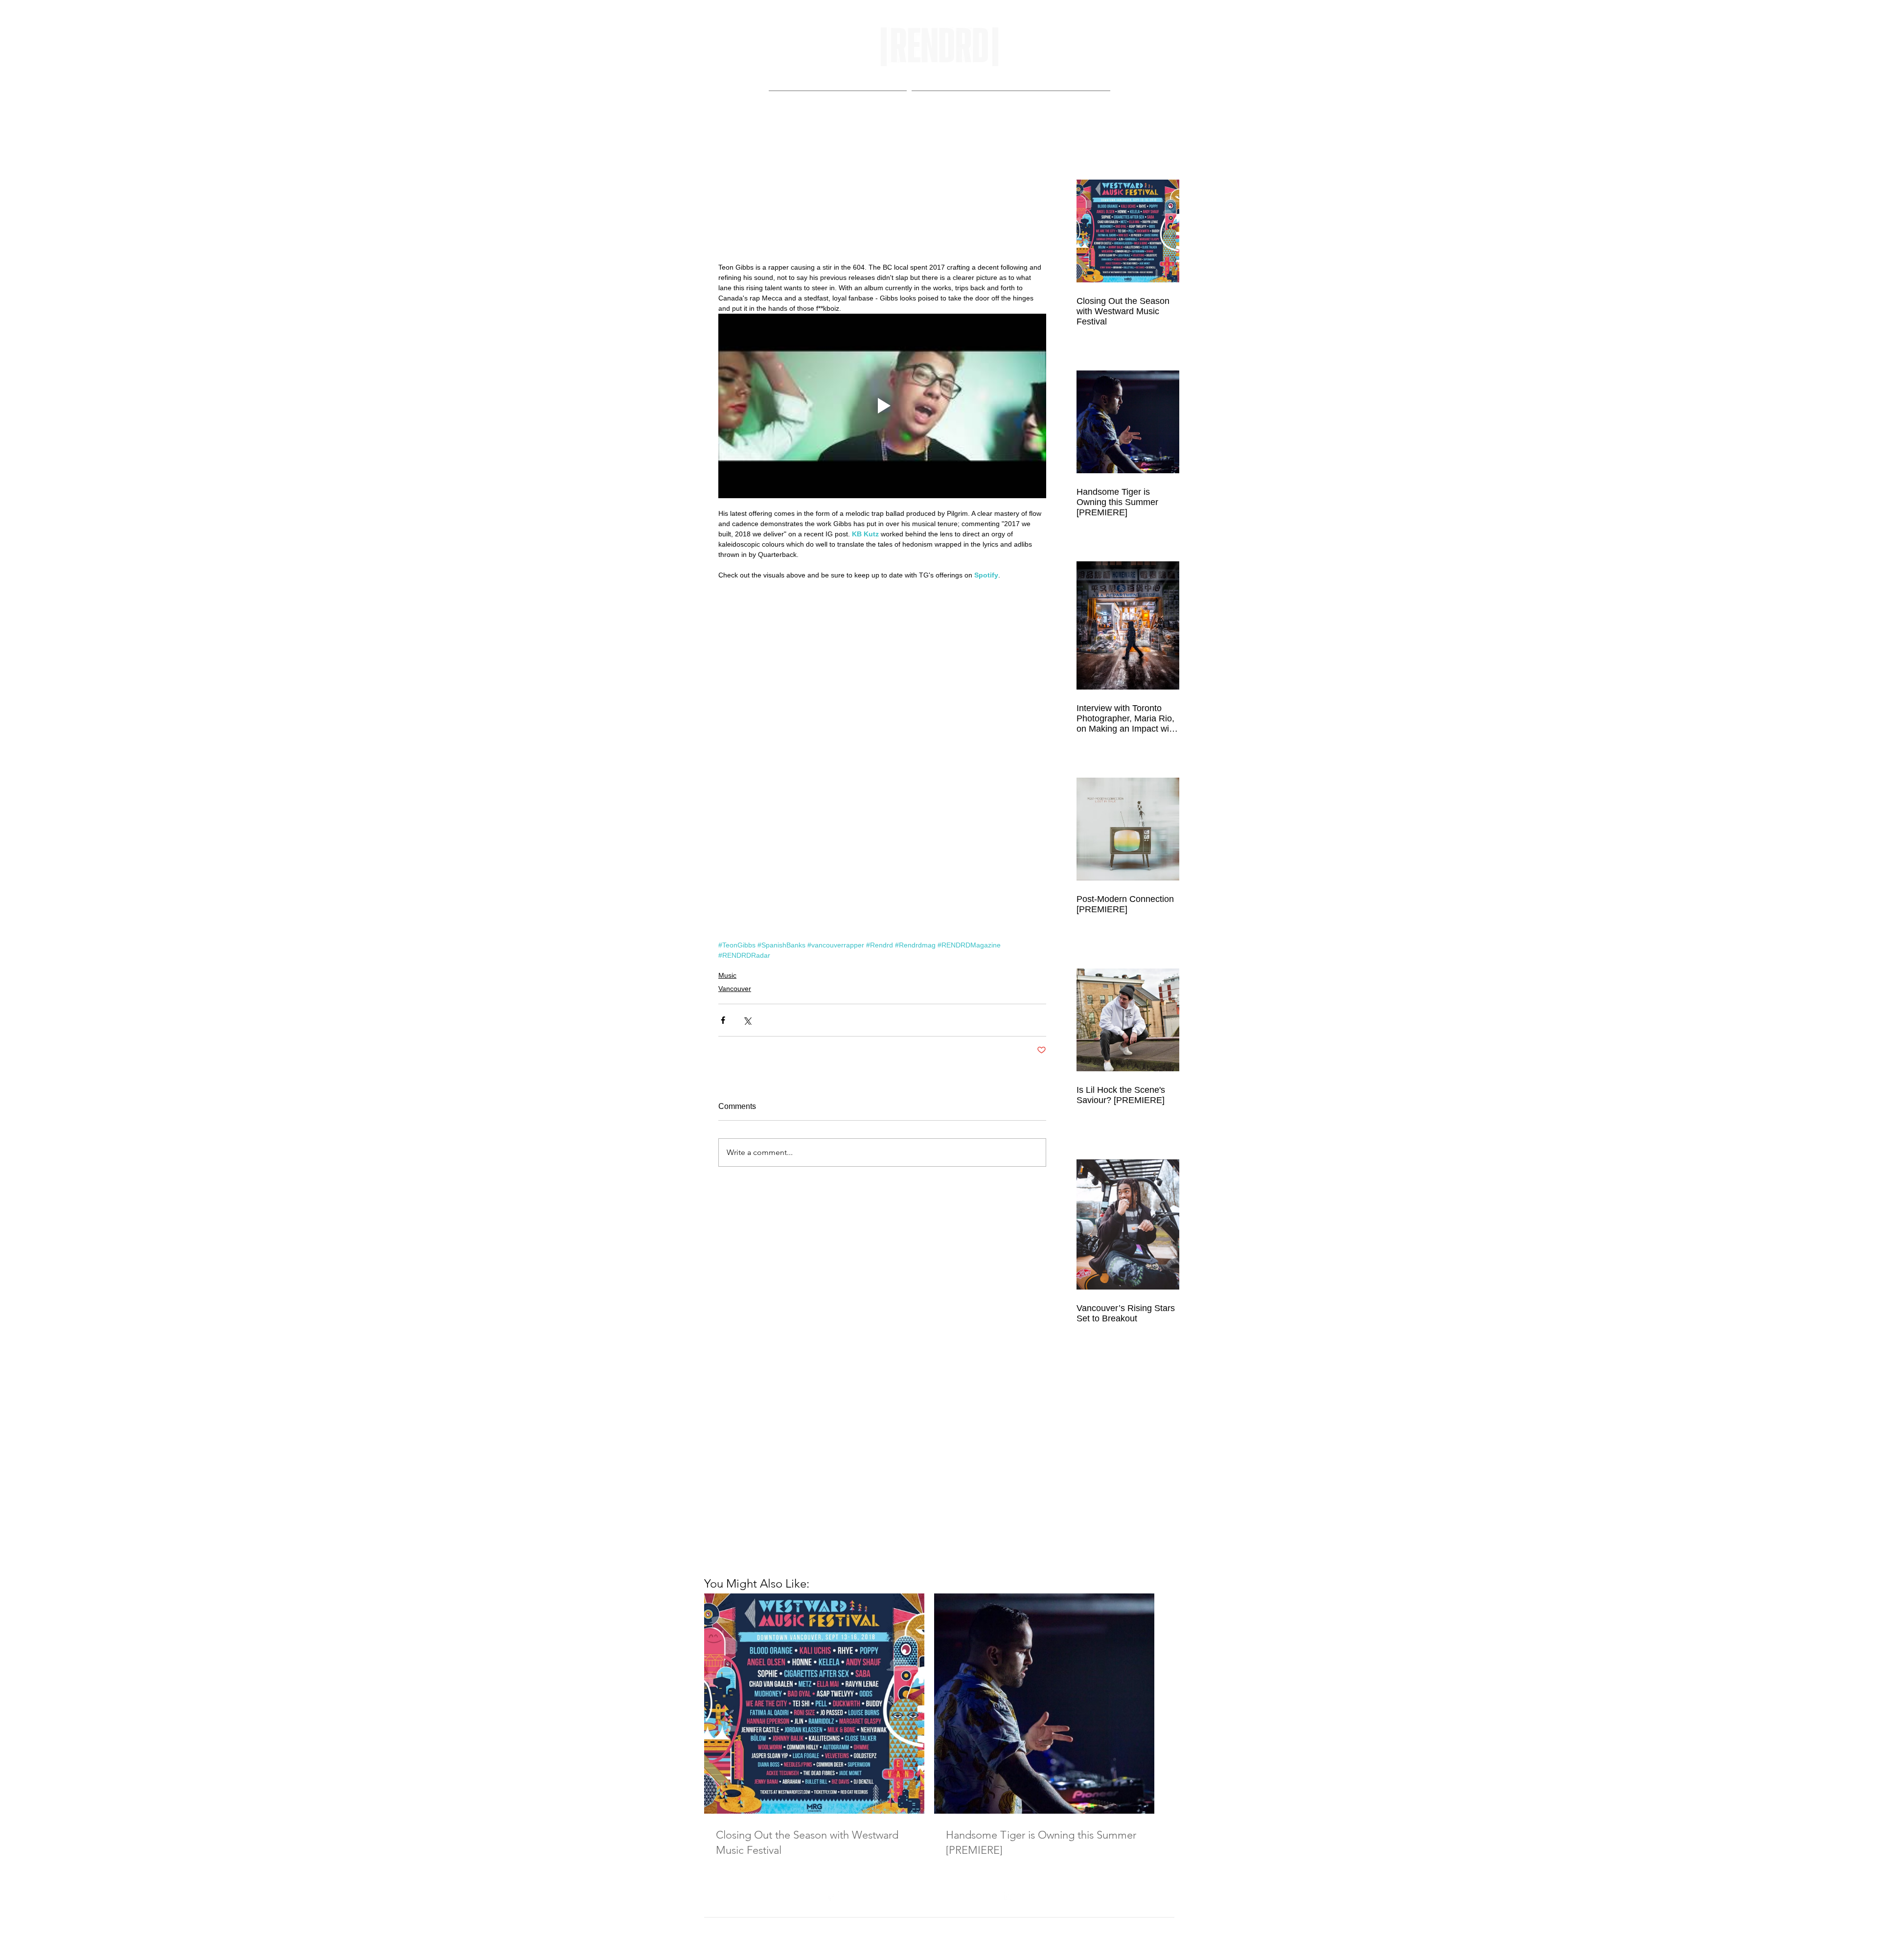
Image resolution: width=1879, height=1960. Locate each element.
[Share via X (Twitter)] (747, 1020)
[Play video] (882, 406)
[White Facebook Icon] (830, 1944)
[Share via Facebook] (723, 1020)
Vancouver (735, 989)
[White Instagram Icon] (1008, 1944)
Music (727, 975)
